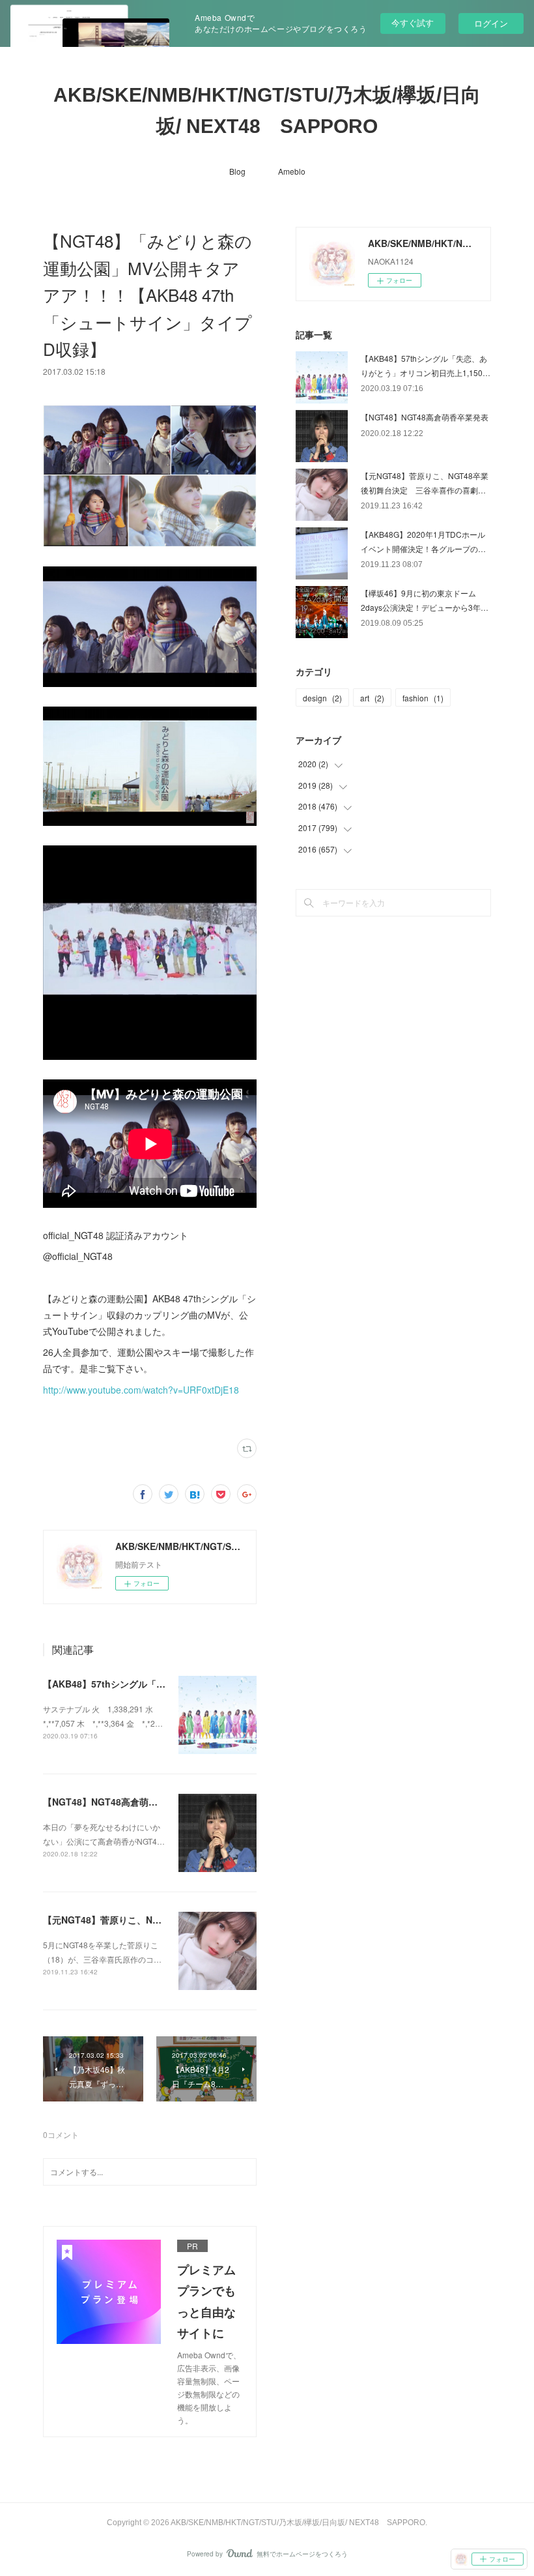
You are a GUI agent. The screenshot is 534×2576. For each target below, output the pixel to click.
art (372, 698)
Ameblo (292, 171)
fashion (423, 698)
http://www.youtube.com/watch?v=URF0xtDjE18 (141, 1390)
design (322, 698)
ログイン (491, 23)
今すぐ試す (413, 22)
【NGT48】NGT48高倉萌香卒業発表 (119, 1802)
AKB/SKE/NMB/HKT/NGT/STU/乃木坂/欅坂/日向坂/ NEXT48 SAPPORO (267, 110)
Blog (237, 171)
